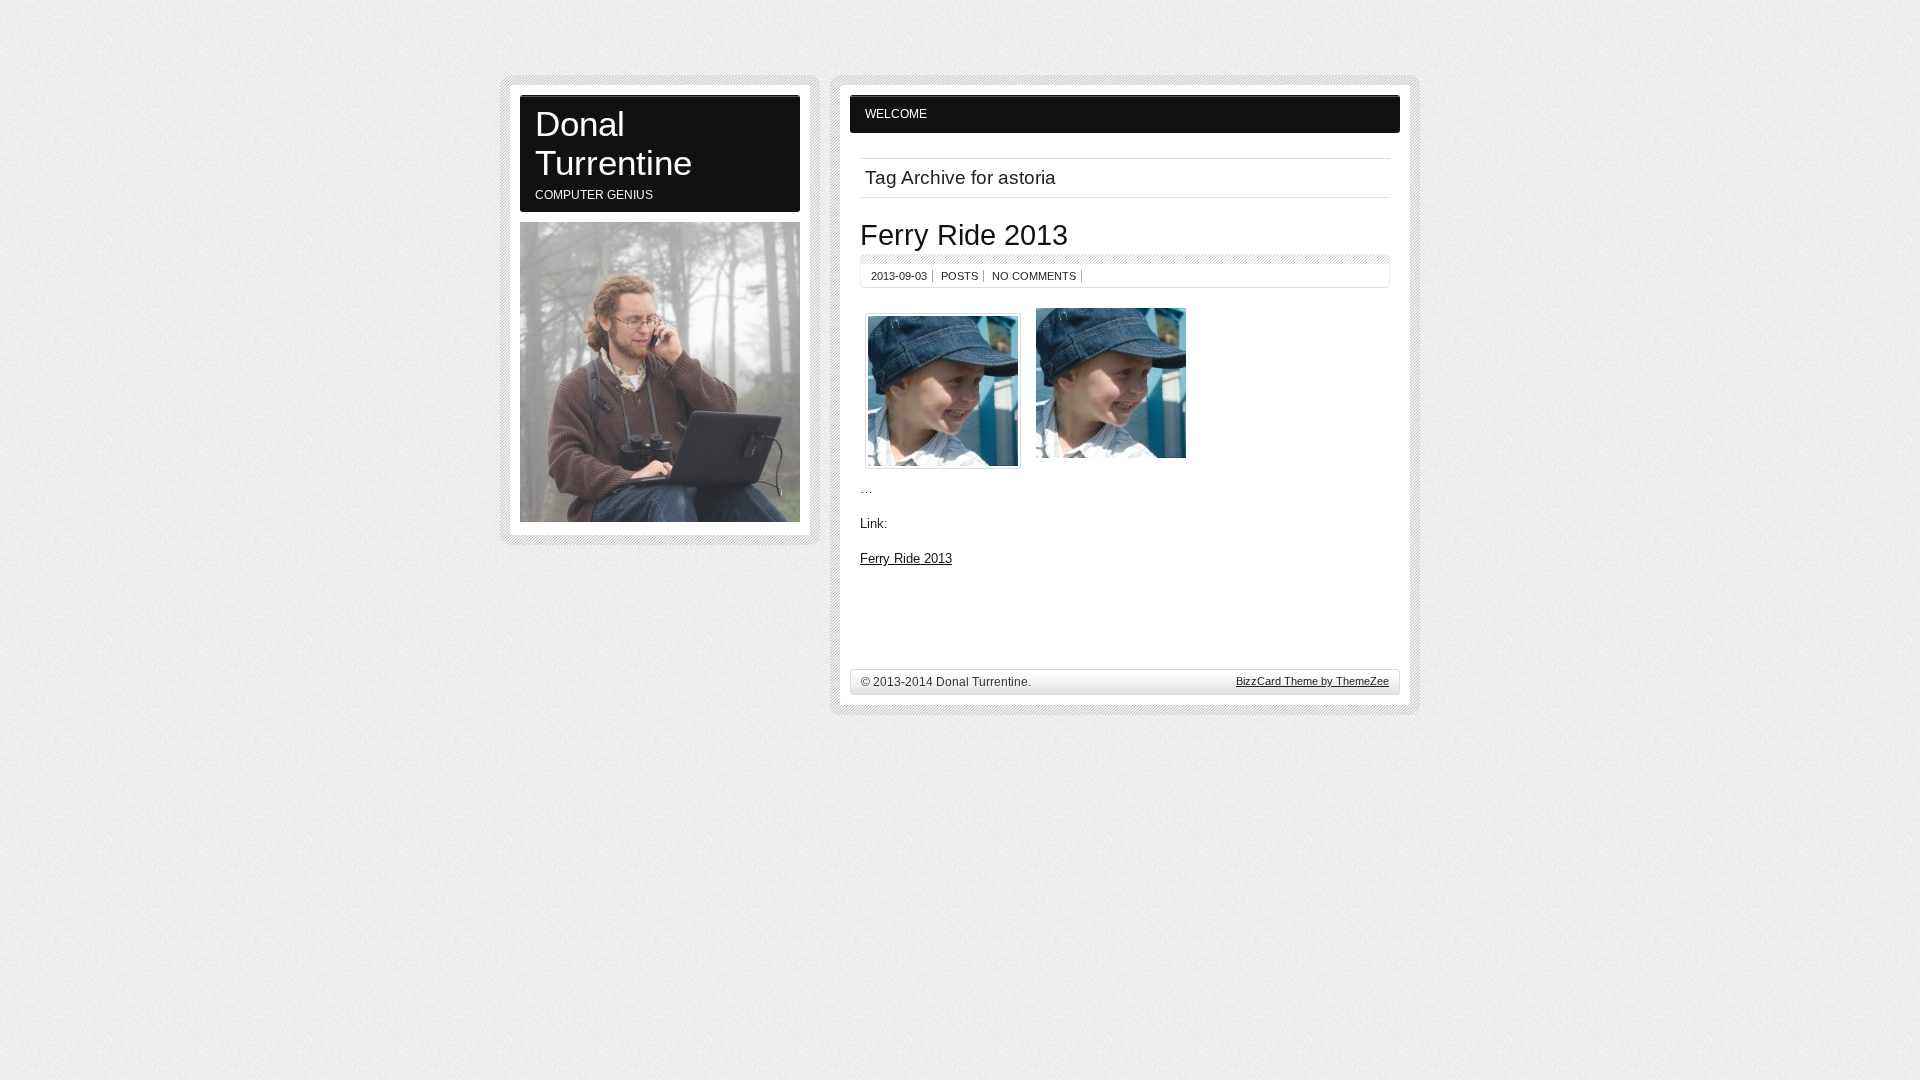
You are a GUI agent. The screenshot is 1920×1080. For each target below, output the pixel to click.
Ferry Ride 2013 (964, 234)
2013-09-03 (899, 276)
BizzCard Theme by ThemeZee (1312, 681)
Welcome (896, 114)
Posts (959, 276)
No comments (1034, 276)
